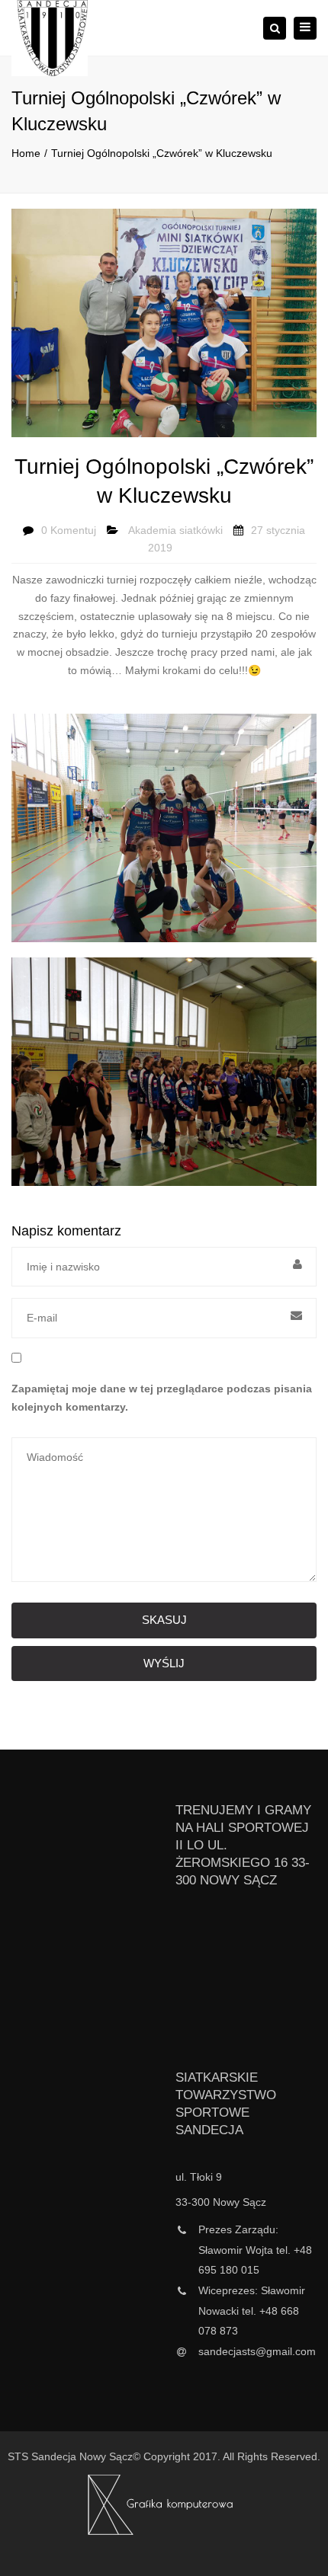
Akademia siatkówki (175, 530)
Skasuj (164, 1620)
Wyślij (164, 1663)
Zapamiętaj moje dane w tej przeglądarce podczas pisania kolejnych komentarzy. (162, 1398)
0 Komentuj (69, 530)
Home (26, 153)
